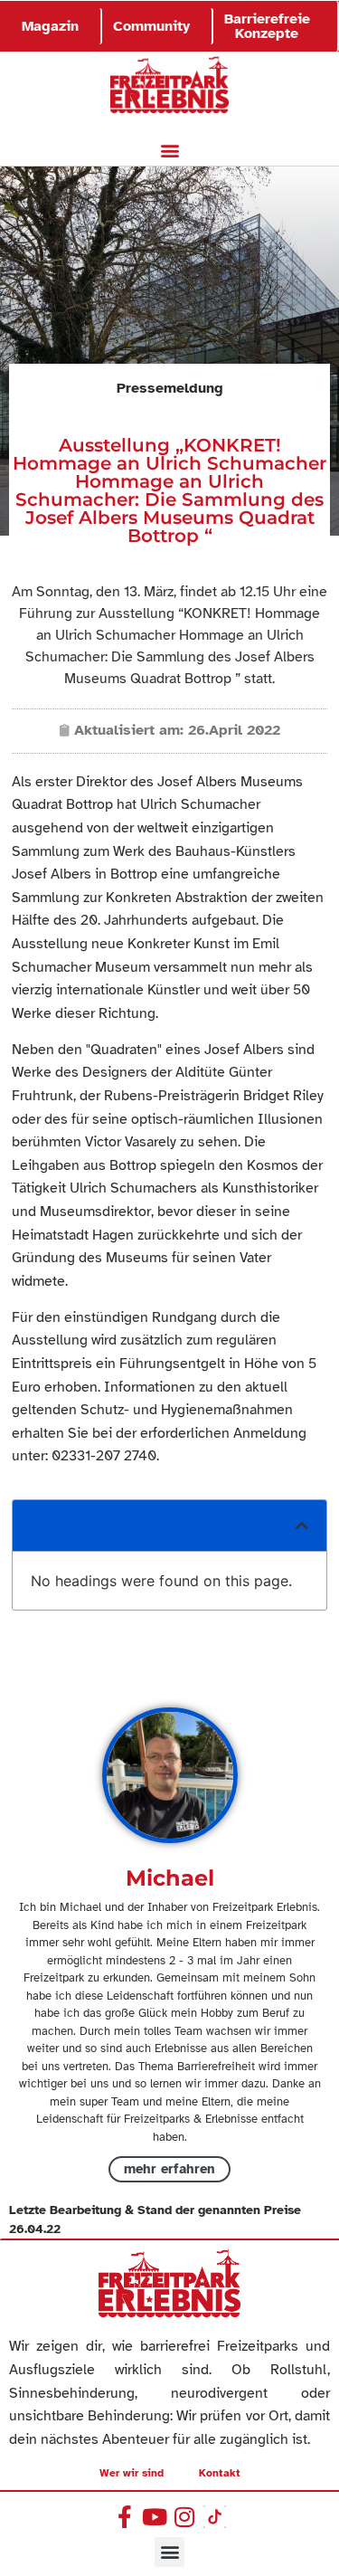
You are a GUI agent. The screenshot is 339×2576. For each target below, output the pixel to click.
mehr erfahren (169, 2169)
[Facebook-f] (125, 2517)
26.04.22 (35, 2229)
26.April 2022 (234, 730)
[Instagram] (185, 2517)
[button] (169, 151)
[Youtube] (155, 2517)
